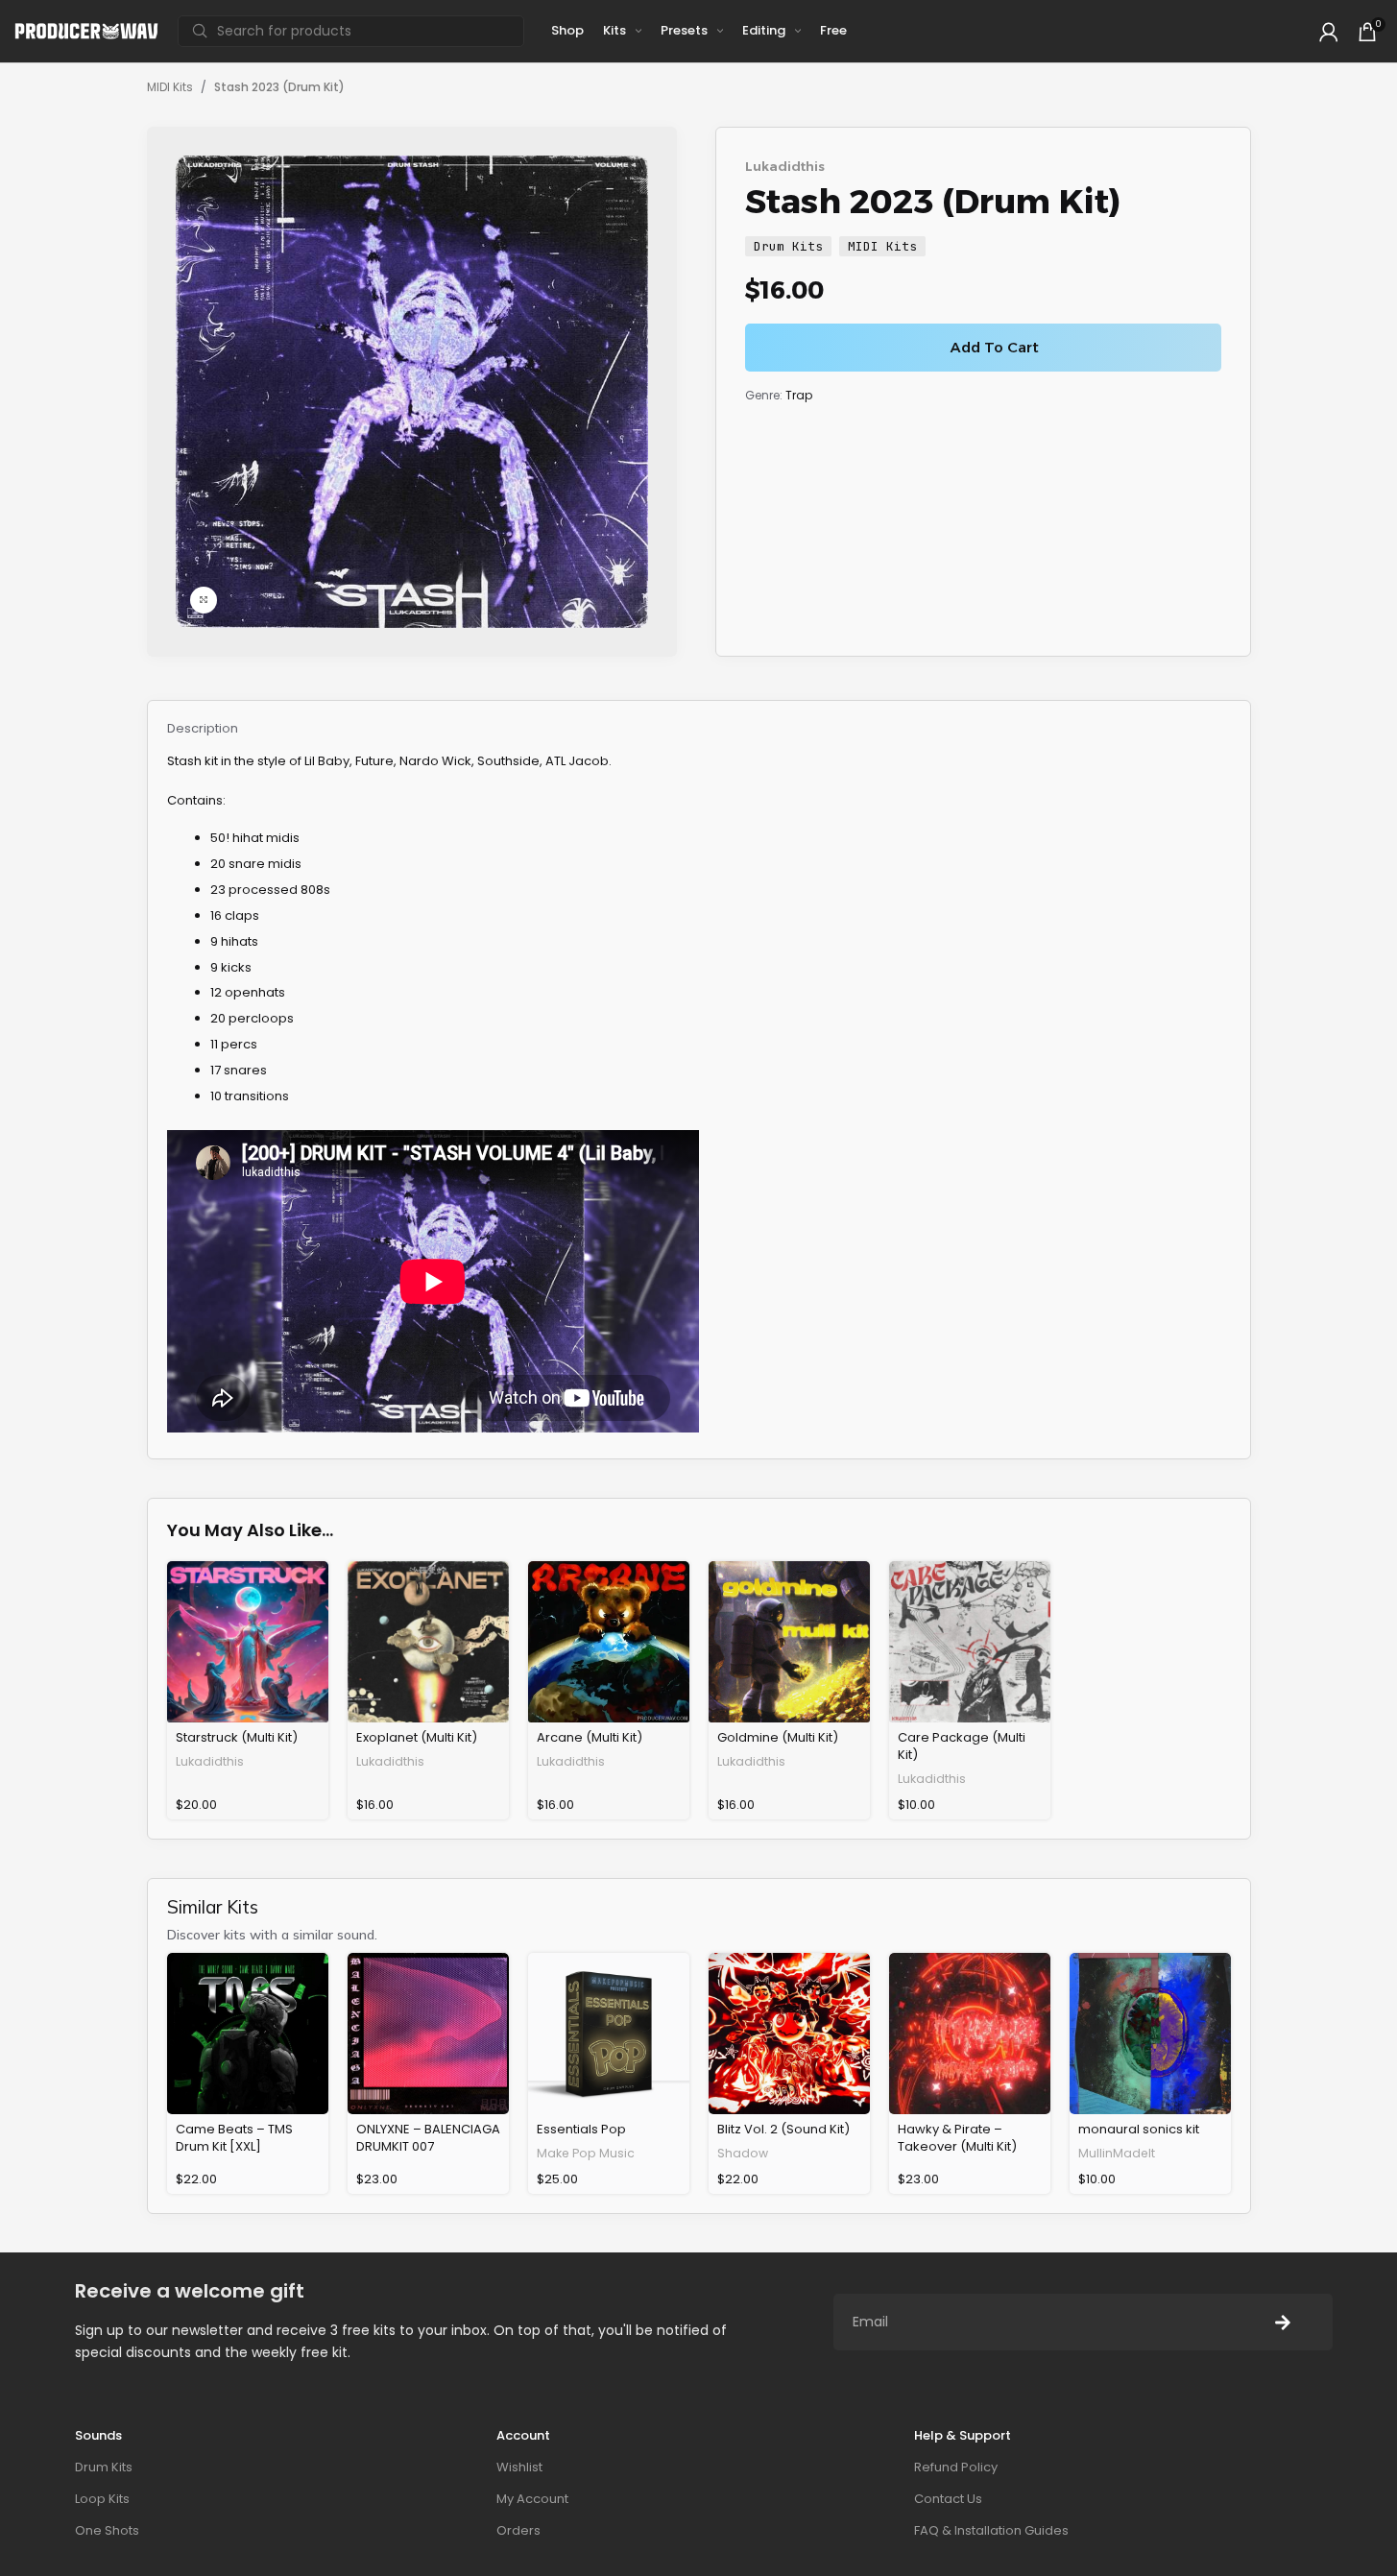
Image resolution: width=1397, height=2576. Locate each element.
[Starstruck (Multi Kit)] (248, 1642)
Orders (518, 2530)
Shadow (743, 2153)
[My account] (1329, 32)
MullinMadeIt (1117, 2153)
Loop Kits (102, 2499)
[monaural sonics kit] (1150, 2034)
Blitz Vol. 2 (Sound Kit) (783, 2129)
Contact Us (948, 2499)
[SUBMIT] (1283, 2322)
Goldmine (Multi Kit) (778, 1737)
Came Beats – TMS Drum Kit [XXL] (234, 2138)
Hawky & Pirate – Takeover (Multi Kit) (957, 2138)
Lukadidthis (785, 166)
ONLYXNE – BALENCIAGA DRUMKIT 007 (428, 2138)
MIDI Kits (170, 87)
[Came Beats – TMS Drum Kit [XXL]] (248, 2034)
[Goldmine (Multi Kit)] (789, 1642)
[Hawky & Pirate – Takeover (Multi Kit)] (970, 2034)
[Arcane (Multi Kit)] (609, 1642)
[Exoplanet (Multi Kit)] (428, 1642)
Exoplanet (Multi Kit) (417, 1737)
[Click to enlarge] (204, 600)
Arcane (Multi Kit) (590, 1737)
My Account (532, 2499)
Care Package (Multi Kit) (962, 1746)
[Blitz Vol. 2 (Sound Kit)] (789, 2034)
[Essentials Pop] (609, 2034)
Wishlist (519, 2467)
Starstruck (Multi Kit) (237, 1737)
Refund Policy (956, 2467)
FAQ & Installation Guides (991, 2530)
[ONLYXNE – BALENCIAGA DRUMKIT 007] (428, 2034)
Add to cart (995, 347)
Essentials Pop (581, 2129)
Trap (799, 395)
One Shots (107, 2530)
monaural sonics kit (1139, 2129)
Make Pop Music (586, 2153)
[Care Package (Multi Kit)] (970, 1642)
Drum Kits (788, 246)
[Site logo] (86, 30)
